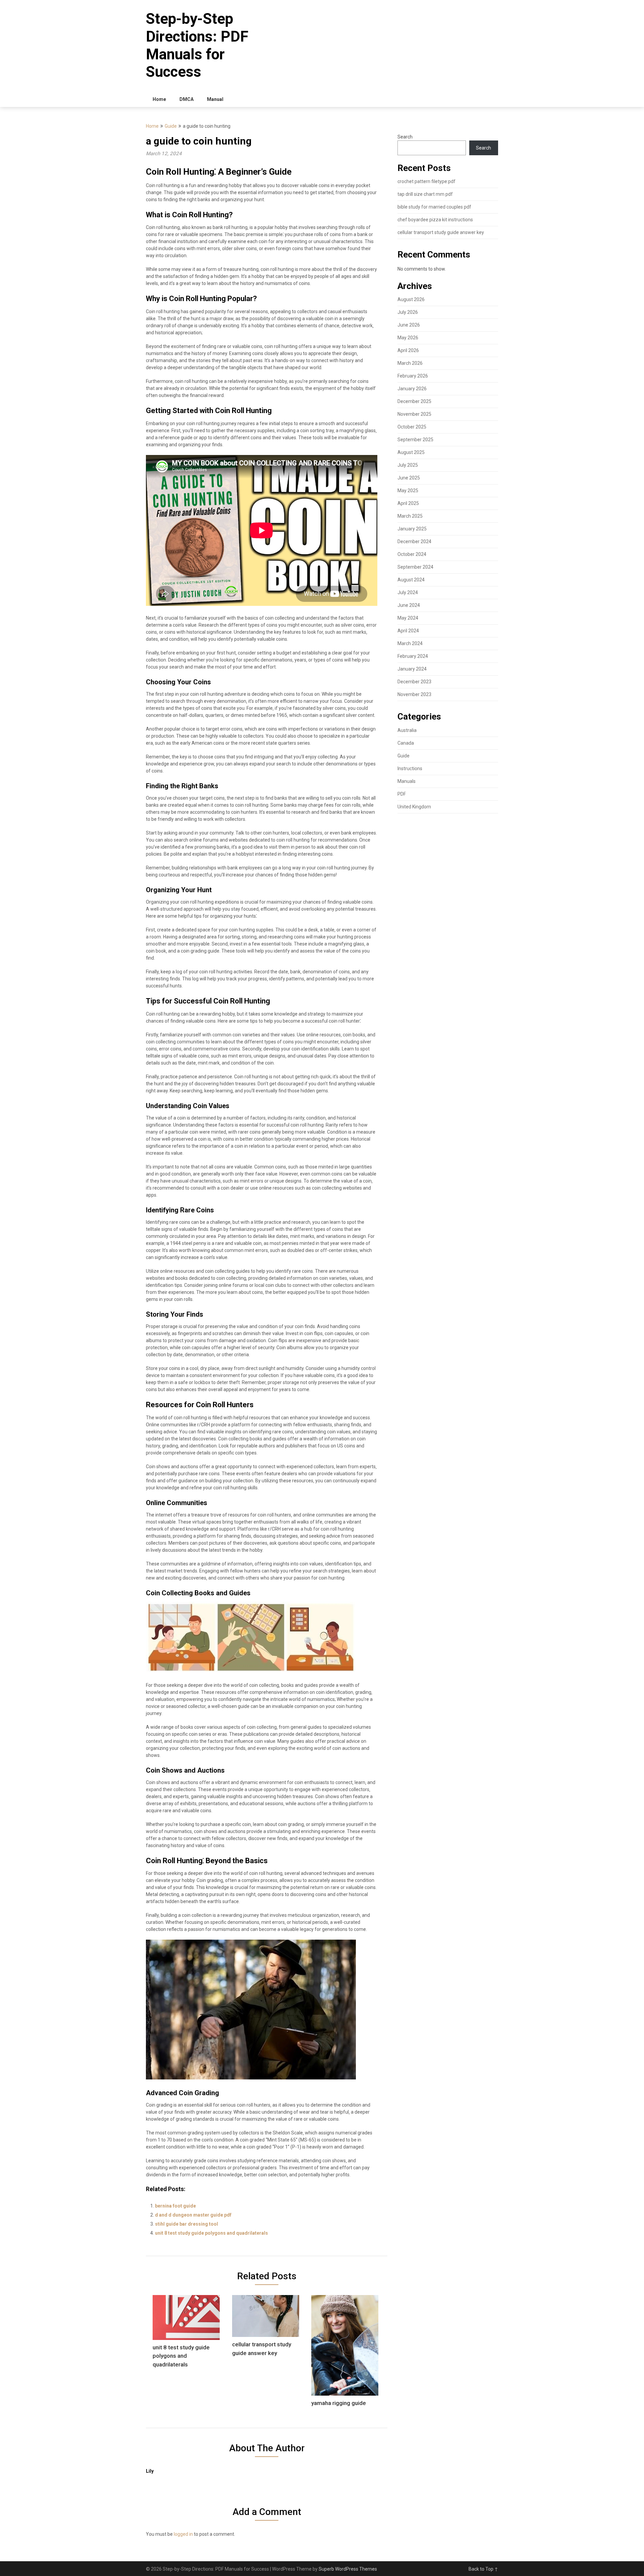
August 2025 (411, 452)
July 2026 (408, 312)
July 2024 (408, 592)
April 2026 (408, 350)
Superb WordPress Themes (348, 2569)
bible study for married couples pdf (434, 207)
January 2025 (412, 529)
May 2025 (408, 491)
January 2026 (412, 389)
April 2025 (408, 503)
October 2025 (412, 427)
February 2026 (413, 376)
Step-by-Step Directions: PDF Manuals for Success (197, 45)
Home (159, 99)
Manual (215, 99)
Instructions (410, 768)
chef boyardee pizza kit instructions (435, 220)
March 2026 (410, 363)
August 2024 (411, 580)
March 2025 (410, 516)
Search (405, 137)
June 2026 (409, 325)
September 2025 (415, 440)
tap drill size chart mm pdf (425, 194)
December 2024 (414, 541)
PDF (402, 794)
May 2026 (408, 338)
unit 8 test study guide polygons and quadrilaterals (211, 2233)
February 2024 (413, 656)
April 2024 (408, 631)
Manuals (407, 781)
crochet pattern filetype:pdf (426, 181)
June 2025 (409, 478)
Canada (406, 743)
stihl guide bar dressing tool (186, 2224)
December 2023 (414, 682)
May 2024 (408, 618)
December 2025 (414, 401)
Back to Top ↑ (483, 2569)
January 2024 (412, 669)
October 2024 (412, 554)
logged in (183, 2534)
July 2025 (408, 465)
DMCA (186, 99)
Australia (407, 730)
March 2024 (410, 643)
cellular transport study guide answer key (441, 232)
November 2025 (414, 414)
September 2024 (415, 567)
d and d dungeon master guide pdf (193, 2215)
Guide (171, 126)
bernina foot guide (175, 2206)
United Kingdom (414, 807)
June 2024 (409, 605)
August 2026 (411, 299)
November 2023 (414, 694)
